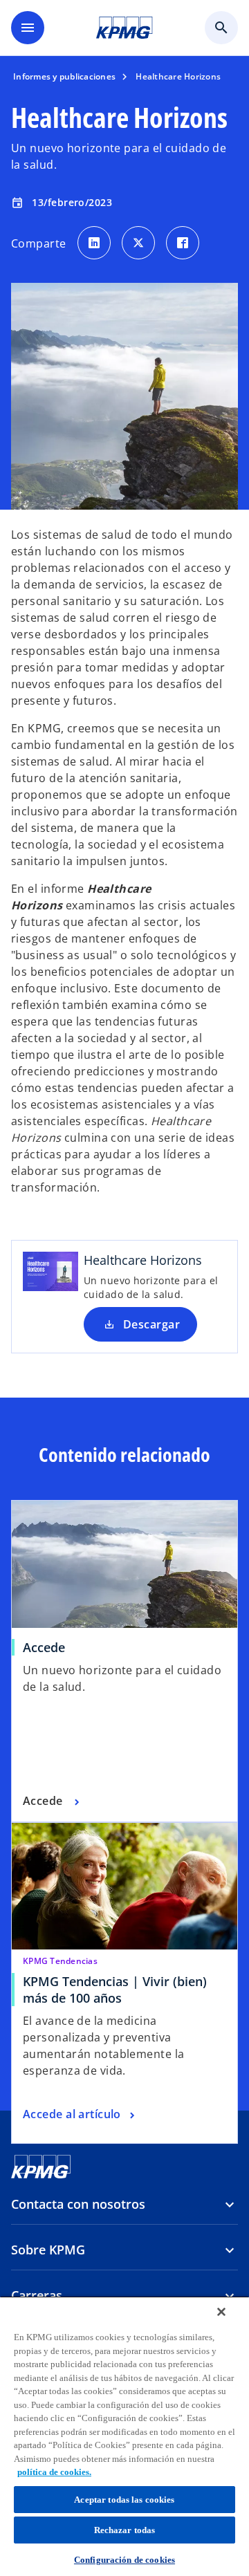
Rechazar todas (125, 2530)
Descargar (151, 1324)
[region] (124, 2436)
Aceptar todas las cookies (124, 2500)
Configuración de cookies (124, 2560)
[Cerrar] (221, 2312)
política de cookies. (54, 2472)
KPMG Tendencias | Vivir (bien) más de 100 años (115, 1990)
